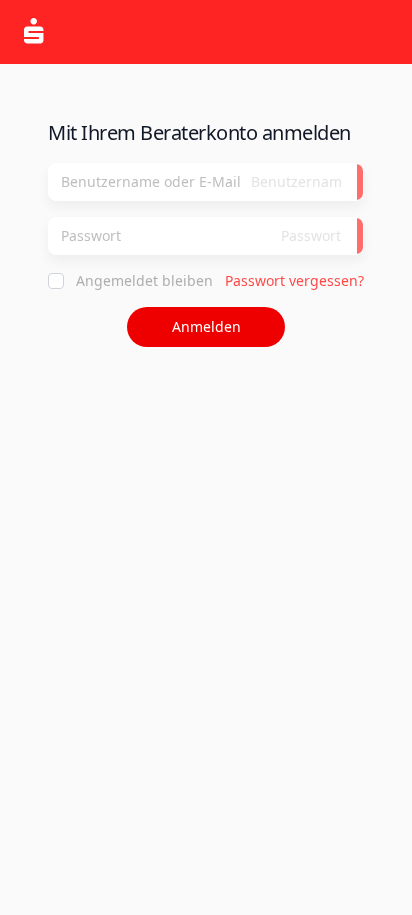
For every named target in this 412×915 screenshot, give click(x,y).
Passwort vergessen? (294, 280)
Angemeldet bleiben (144, 280)
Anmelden (206, 326)
